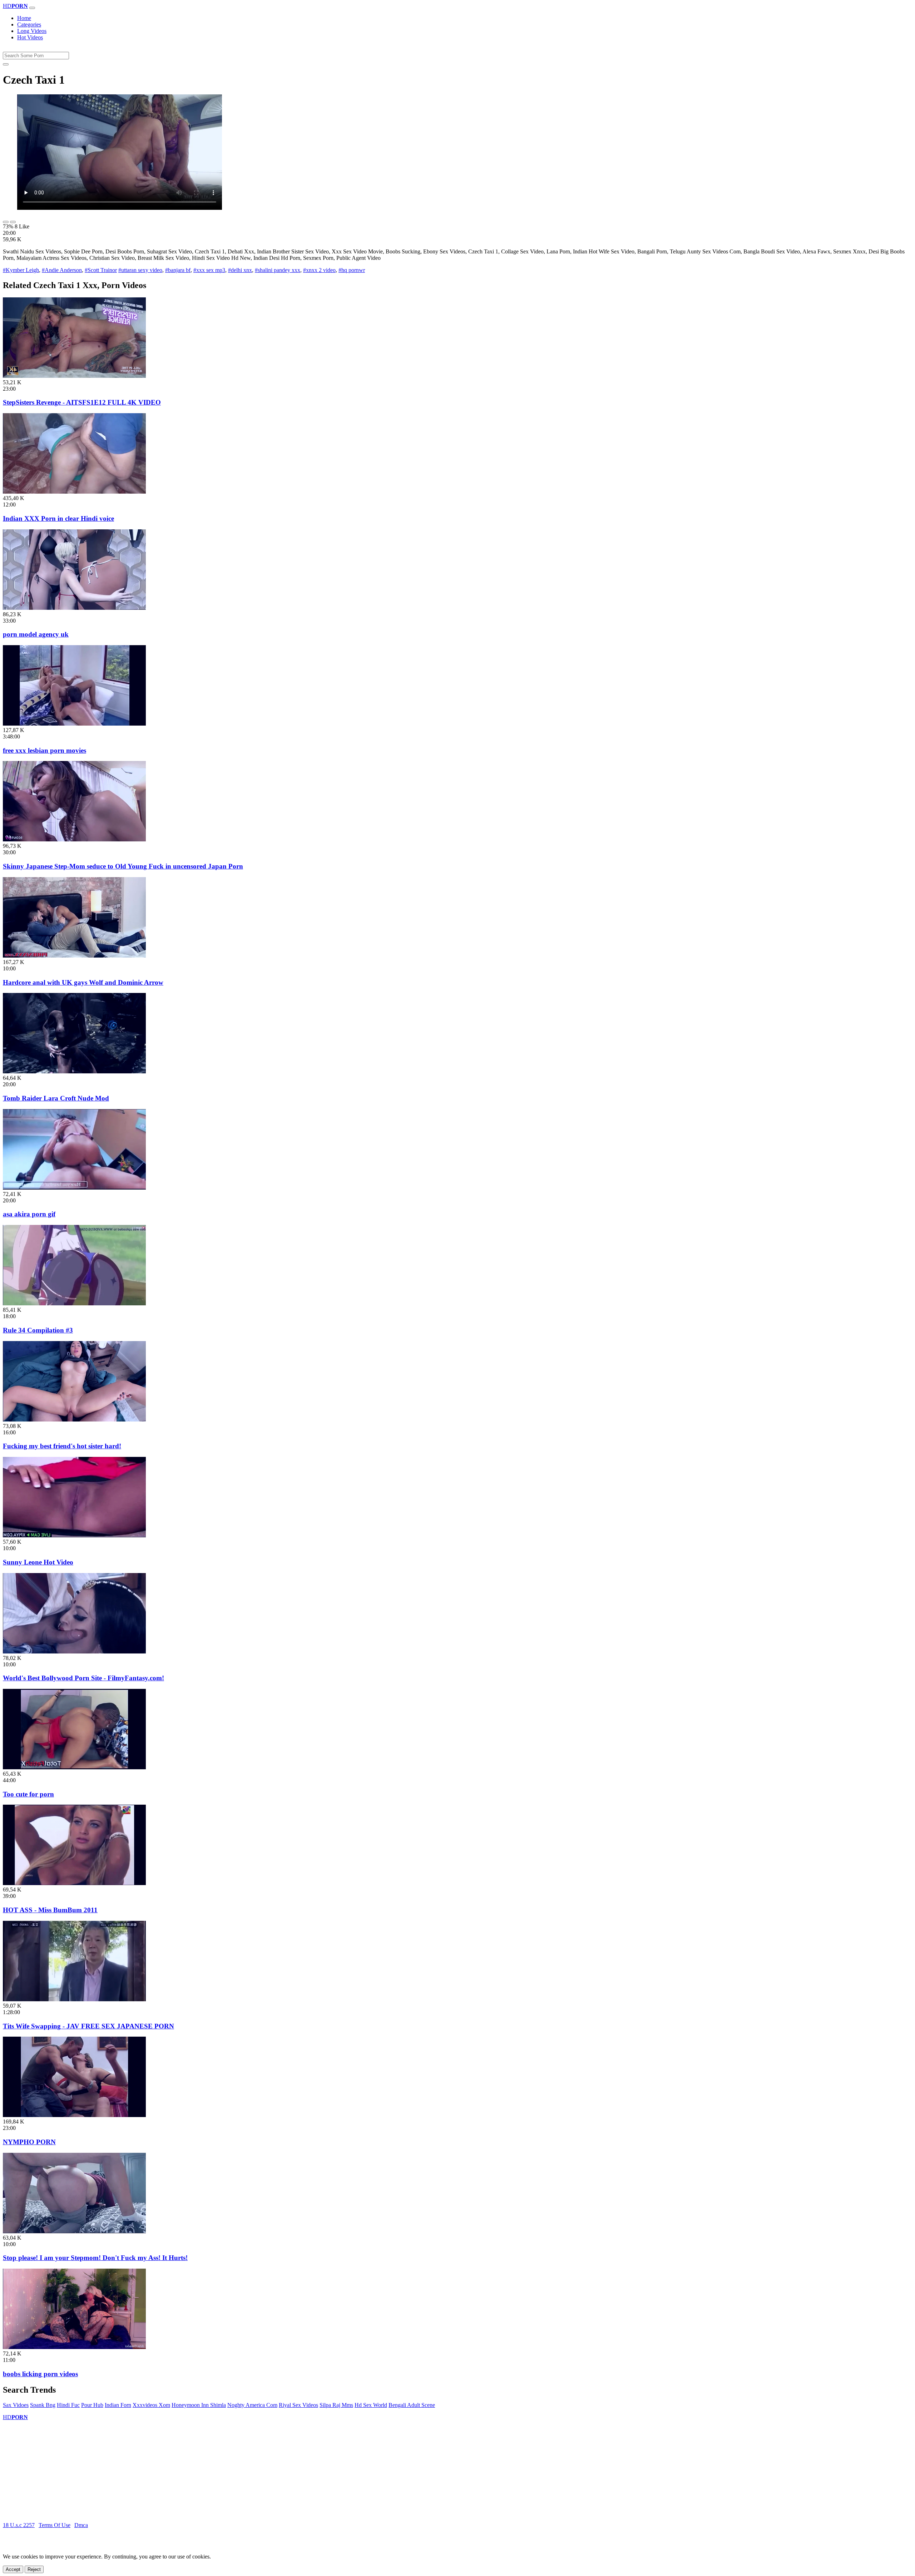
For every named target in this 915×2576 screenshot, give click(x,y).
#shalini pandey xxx (278, 270)
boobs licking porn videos (40, 2374)
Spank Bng (43, 2405)
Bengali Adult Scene (412, 2405)
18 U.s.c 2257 (19, 2525)
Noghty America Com (252, 2405)
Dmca (81, 2525)
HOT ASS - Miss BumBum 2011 (50, 1910)
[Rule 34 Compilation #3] (74, 1303)
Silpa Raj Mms (336, 2405)
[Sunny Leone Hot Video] (74, 1535)
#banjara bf (178, 270)
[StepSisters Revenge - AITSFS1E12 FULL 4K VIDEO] (74, 376)
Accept (13, 2569)
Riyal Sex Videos (298, 2405)
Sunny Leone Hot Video (38, 1562)
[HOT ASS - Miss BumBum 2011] (74, 1883)
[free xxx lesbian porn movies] (74, 724)
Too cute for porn (28, 1794)
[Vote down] (13, 222)
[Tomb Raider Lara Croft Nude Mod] (74, 1071)
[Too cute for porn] (74, 1767)
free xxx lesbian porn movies (44, 750)
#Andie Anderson (62, 270)
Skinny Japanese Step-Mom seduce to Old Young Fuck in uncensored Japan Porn (123, 866)
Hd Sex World (371, 2405)
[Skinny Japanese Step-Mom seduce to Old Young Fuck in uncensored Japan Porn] (74, 839)
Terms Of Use (55, 2525)
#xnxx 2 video (319, 270)
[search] (6, 64)
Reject (34, 2569)
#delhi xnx (240, 270)
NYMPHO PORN (29, 2142)
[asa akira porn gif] (74, 1188)
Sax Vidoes (16, 2405)
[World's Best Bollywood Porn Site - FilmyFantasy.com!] (74, 1652)
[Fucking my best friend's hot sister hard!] (74, 1420)
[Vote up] (6, 222)
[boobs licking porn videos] (74, 2347)
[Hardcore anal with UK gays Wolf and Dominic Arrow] (74, 956)
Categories (29, 24)
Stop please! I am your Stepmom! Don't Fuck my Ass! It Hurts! (95, 2258)
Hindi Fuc (68, 2405)
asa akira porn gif (29, 1214)
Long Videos (32, 31)
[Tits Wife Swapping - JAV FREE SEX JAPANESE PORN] (74, 1999)
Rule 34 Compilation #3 (38, 1330)
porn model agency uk (36, 634)
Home (24, 18)
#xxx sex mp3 (209, 270)
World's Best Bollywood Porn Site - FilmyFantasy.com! (83, 1678)
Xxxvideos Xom (151, 2405)
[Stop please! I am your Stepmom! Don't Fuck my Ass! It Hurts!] (74, 2231)
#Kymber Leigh (21, 270)
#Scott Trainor (101, 270)
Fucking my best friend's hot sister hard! (62, 1446)
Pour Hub (92, 2405)
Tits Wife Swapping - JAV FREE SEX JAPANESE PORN (88, 2026)
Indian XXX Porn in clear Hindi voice (58, 518)
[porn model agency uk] (74, 608)
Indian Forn (118, 2405)
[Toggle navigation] (32, 8)
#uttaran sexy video (140, 270)
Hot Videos (30, 37)
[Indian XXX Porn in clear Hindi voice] (74, 492)
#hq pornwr (352, 270)
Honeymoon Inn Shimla (199, 2405)
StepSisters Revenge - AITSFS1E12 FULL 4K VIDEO (82, 402)
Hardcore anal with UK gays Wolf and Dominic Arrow (83, 982)
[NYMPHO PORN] (74, 2115)
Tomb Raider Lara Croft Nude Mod (56, 1098)
